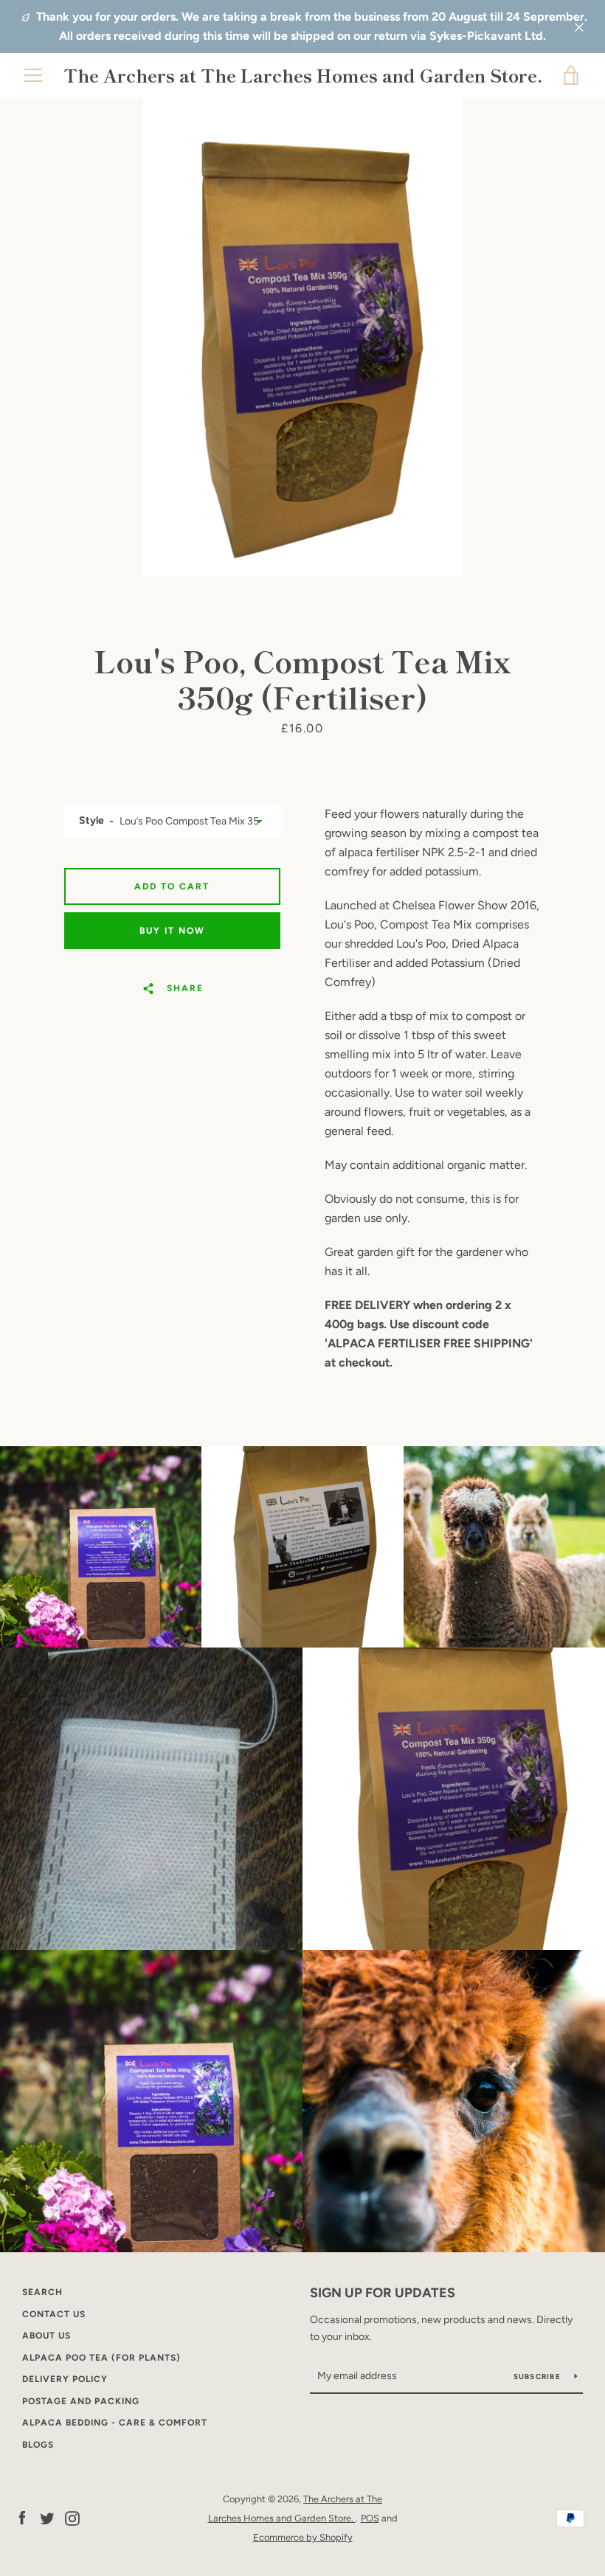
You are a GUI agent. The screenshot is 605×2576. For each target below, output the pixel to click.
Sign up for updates (383, 2293)
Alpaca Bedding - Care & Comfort (115, 2423)
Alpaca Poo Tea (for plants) (101, 2358)
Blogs (38, 2445)
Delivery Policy (65, 2379)
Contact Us (54, 2314)
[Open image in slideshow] (303, 337)
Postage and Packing (81, 2401)
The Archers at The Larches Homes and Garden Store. (303, 76)
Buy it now (172, 931)
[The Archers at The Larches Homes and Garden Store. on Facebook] (22, 2517)
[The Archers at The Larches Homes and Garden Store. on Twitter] (47, 2517)
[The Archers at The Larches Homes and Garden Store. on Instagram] (72, 2517)
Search (42, 2292)
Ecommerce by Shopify (303, 2537)
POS (370, 2518)
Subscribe (539, 2377)
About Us (46, 2336)
